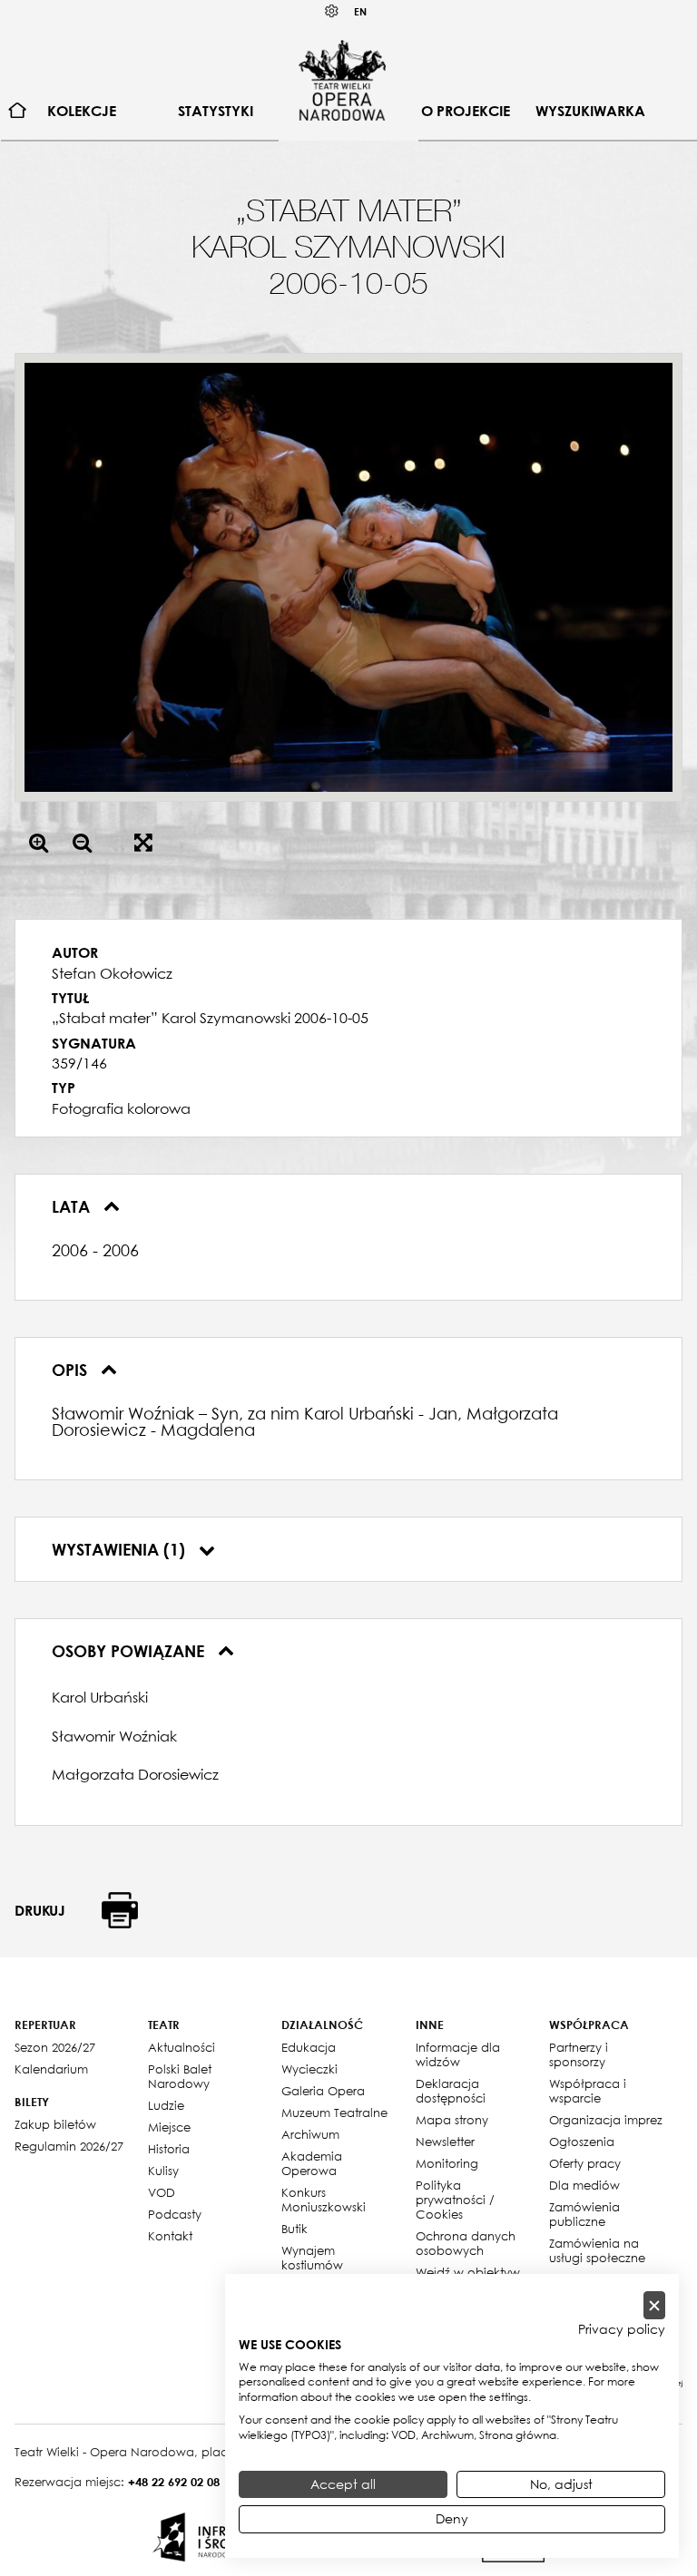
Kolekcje (82, 111)
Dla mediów (584, 2185)
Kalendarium (51, 2069)
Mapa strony (452, 2120)
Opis (72, 1370)
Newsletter (445, 2142)
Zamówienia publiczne (584, 2214)
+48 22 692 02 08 (174, 2482)
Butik (295, 2229)
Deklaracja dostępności (451, 2091)
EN (360, 11)
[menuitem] (18, 111)
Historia (169, 2149)
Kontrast (332, 11)
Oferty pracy (585, 2163)
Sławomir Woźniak (114, 1736)
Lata (73, 1206)
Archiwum (310, 2134)
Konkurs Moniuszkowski (324, 2200)
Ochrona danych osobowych (466, 2243)
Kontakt (170, 2236)
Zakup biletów (55, 2124)
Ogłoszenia (582, 2142)
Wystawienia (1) (121, 1549)
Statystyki (216, 111)
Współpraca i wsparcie (588, 2091)
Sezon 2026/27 (55, 2047)
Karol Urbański (100, 1697)
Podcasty (175, 2214)
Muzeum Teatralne (334, 2113)
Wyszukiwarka (590, 111)
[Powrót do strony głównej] (342, 80)
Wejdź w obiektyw (468, 2272)
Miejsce (169, 2127)
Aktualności (182, 2047)
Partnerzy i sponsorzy (579, 2054)
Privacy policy (622, 2329)
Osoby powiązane (130, 1651)
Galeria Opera (323, 2091)
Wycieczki (309, 2069)
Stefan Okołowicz (112, 973)
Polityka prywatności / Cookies (455, 2200)
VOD (162, 2192)
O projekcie (466, 111)
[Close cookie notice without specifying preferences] (654, 2305)
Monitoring (447, 2163)
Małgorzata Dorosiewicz (135, 1774)
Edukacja (309, 2047)
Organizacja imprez (606, 2120)
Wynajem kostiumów (312, 2258)
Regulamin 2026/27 (69, 2146)
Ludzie (166, 2105)
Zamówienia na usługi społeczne (597, 2250)
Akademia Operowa (312, 2163)
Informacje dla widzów (458, 2054)
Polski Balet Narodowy (180, 2076)
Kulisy (163, 2171)
